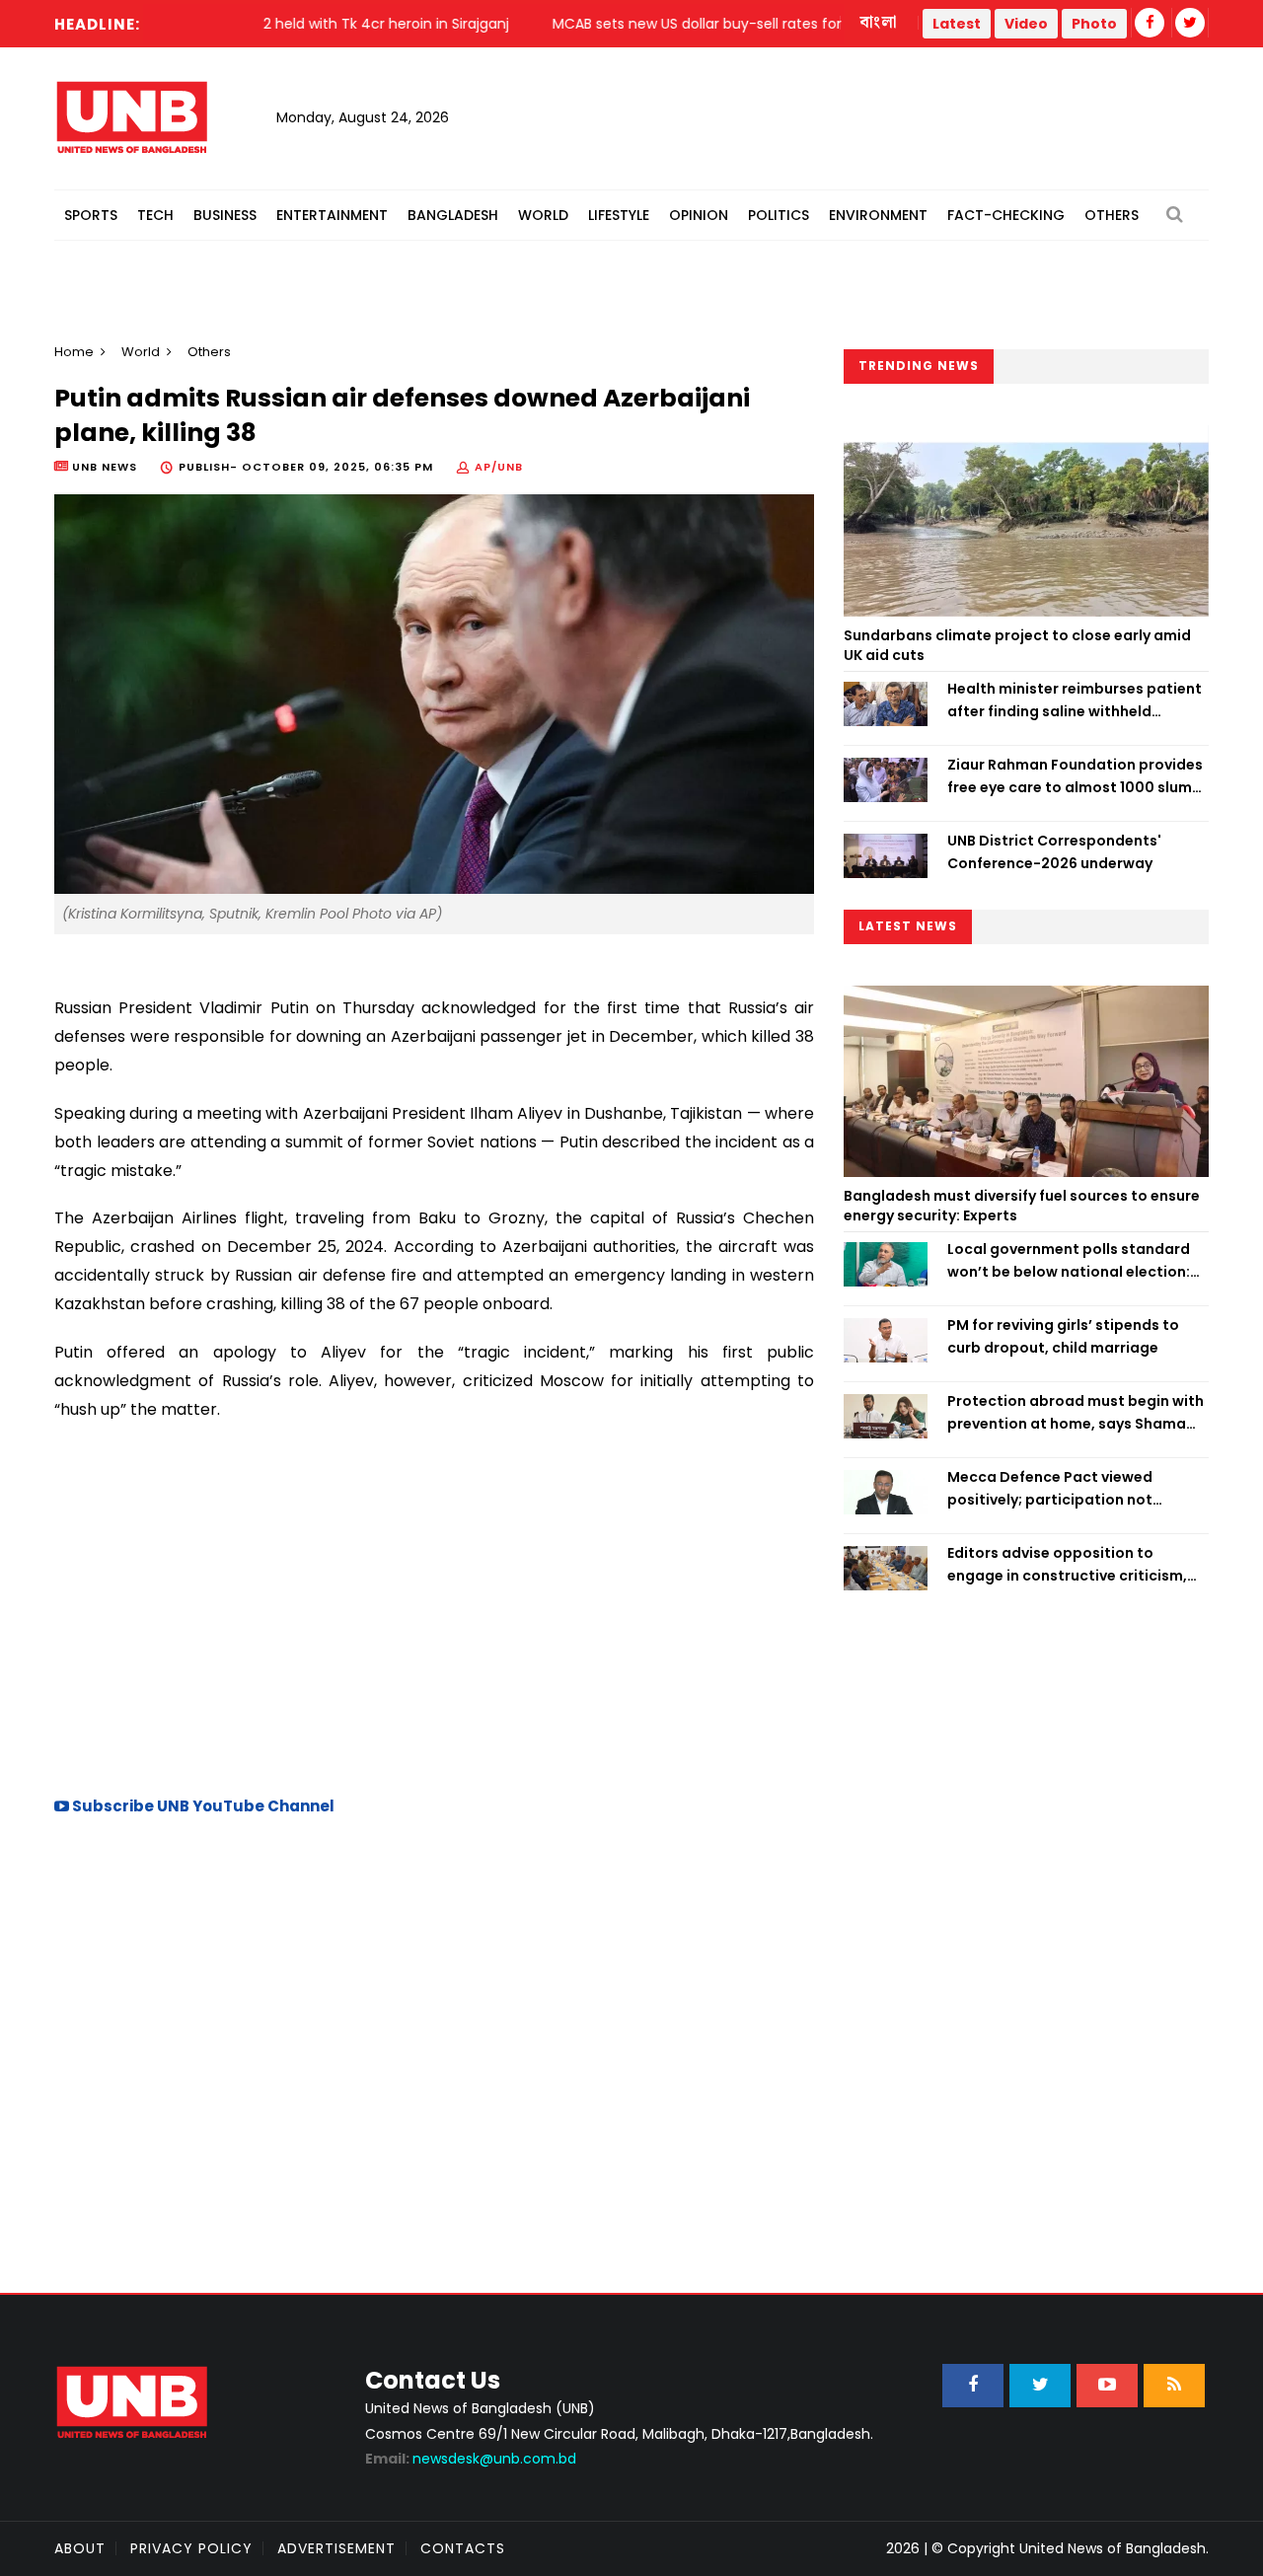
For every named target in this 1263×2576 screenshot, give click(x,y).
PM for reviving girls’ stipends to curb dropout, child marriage (1063, 1336)
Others (1112, 215)
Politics (779, 215)
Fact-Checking (1006, 215)
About (80, 2548)
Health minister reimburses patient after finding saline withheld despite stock (1075, 700)
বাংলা (879, 23)
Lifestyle (619, 215)
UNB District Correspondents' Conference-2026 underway (1054, 851)
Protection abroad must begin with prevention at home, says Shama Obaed (1076, 1413)
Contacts (463, 2548)
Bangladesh (453, 215)
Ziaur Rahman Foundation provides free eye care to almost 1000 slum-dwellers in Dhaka (1075, 776)
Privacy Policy (191, 2548)
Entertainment (332, 215)
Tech (155, 215)
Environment (878, 215)
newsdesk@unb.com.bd (471, 2459)
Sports (91, 215)
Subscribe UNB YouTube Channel (202, 1806)
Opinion (699, 215)
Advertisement (336, 2548)
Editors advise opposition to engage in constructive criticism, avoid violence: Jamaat (1067, 1565)
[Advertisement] (434, 1606)
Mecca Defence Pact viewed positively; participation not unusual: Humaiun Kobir (1050, 1489)
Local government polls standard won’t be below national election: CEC (1069, 1261)
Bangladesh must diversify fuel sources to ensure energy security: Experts (1022, 1206)
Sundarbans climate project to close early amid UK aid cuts (1017, 645)
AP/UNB (499, 467)
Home (74, 352)
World (543, 215)
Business (225, 215)
